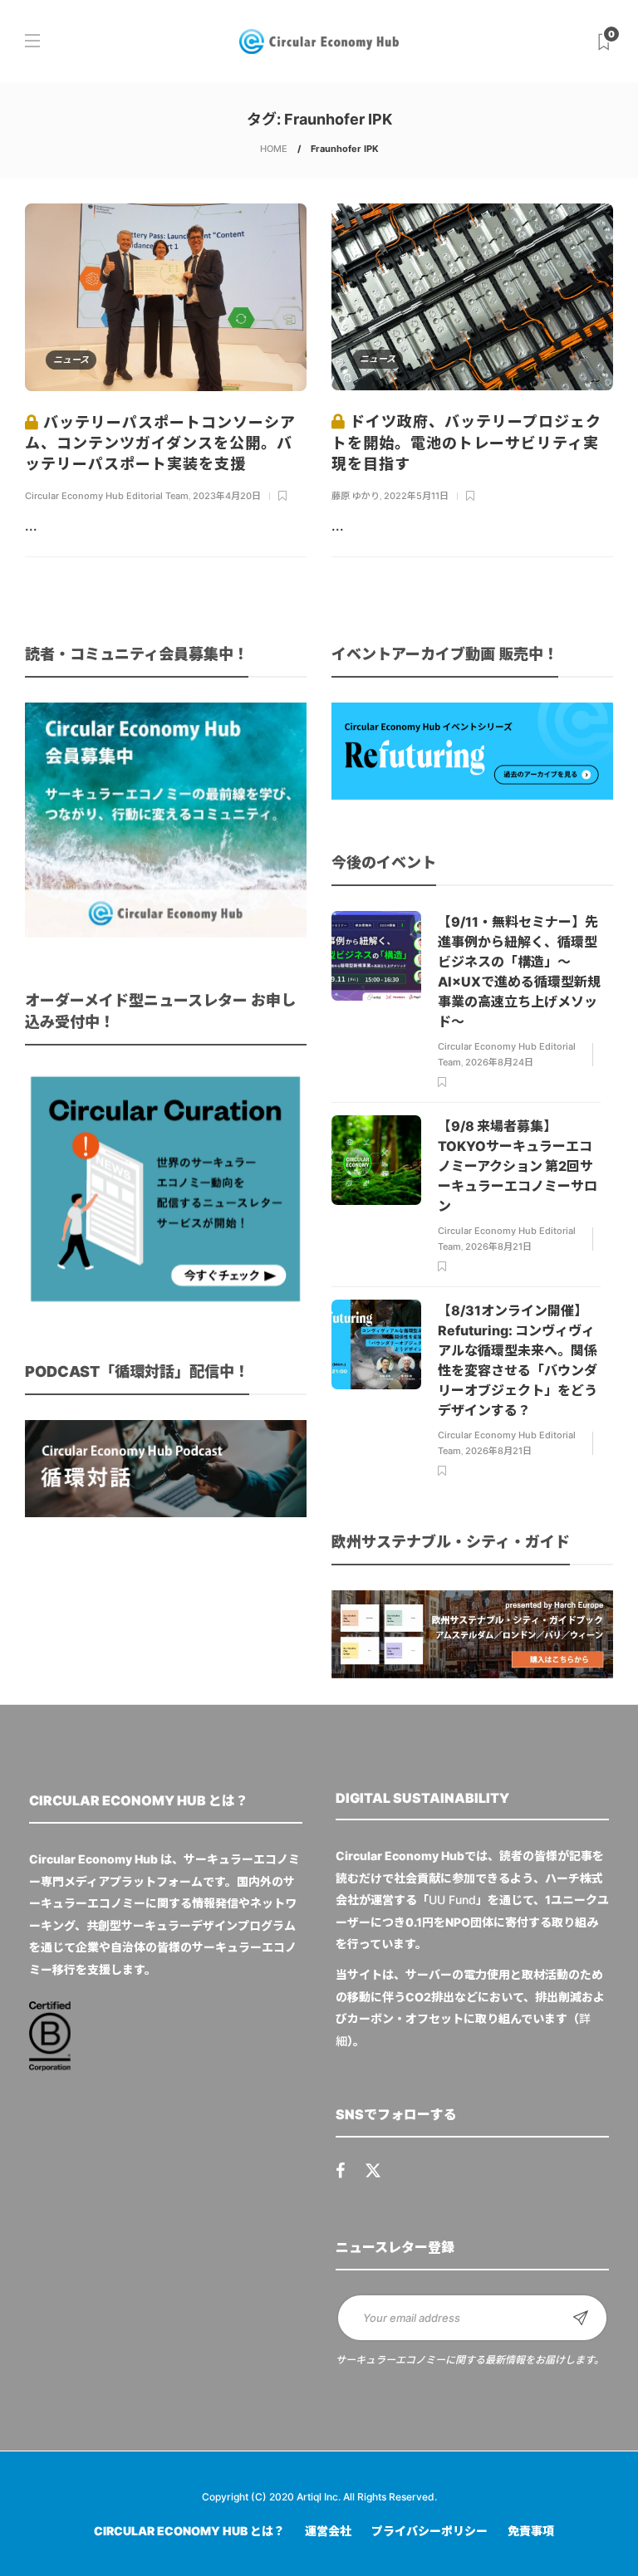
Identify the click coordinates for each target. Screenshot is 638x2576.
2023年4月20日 (227, 496)
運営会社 (328, 2531)
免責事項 (531, 2531)
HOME (274, 149)
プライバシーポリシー (429, 2531)
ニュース (71, 360)
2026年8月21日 (498, 1246)
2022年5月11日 (416, 496)
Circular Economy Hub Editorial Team (107, 496)
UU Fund (452, 1900)
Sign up (581, 2318)
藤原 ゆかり (356, 496)
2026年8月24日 (499, 1062)
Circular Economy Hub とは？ (189, 2531)
